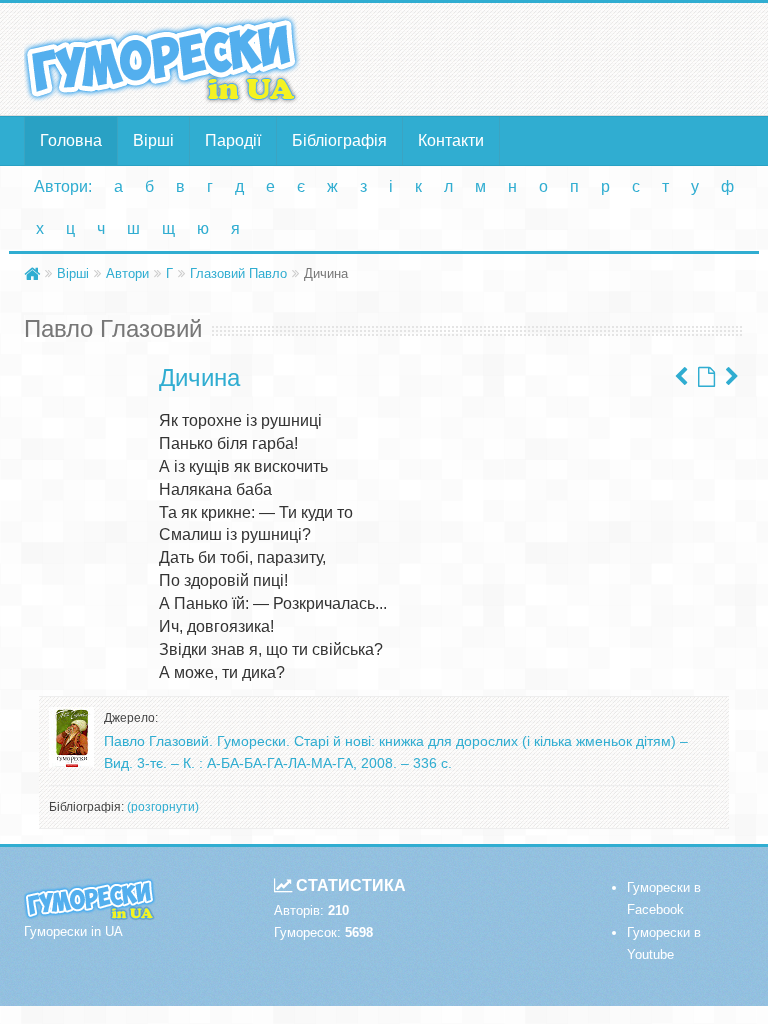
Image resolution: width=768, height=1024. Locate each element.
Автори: (63, 186)
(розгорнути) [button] (163, 807)
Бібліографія (339, 140)
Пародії (233, 140)
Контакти (451, 140)
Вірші (153, 140)
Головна (71, 140)
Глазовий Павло (238, 273)
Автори (127, 273)
